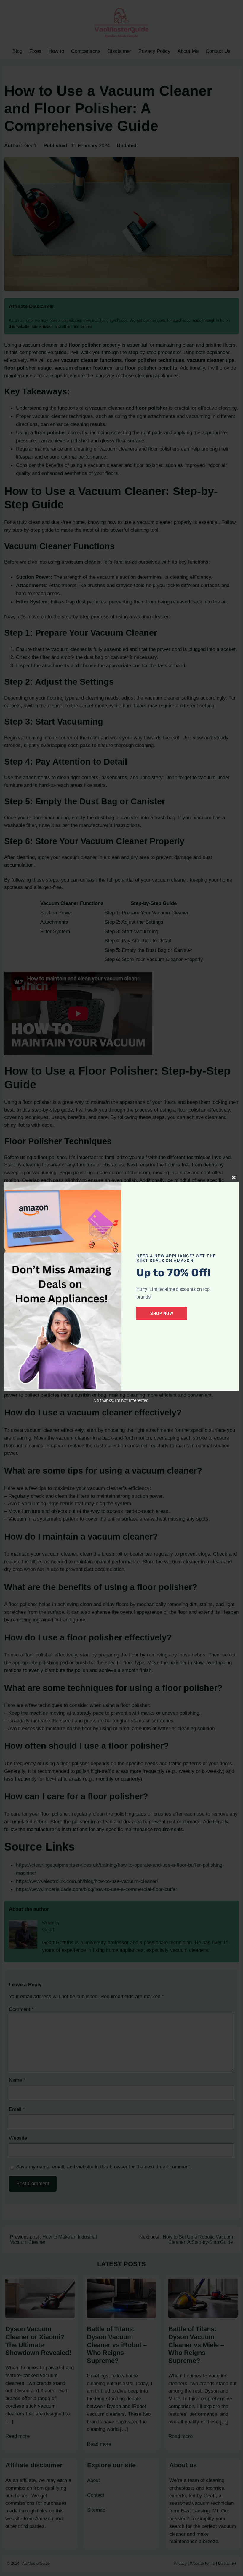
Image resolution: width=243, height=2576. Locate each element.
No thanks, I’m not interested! (121, 1400)
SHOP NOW (162, 1313)
